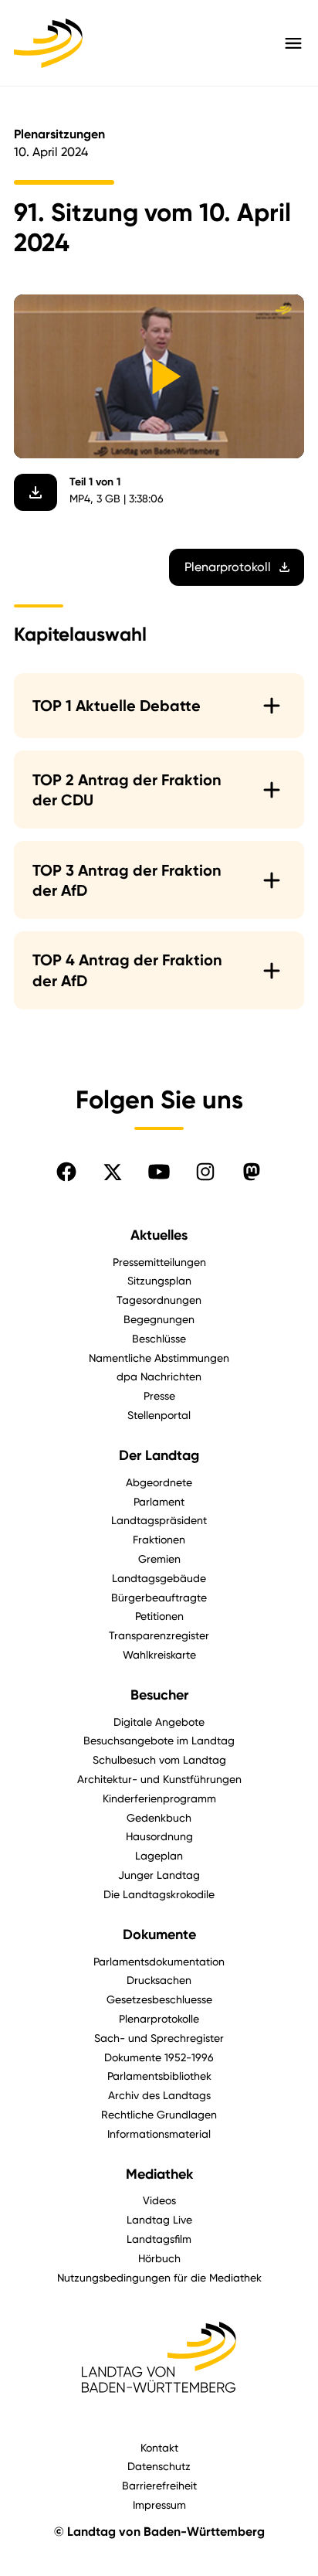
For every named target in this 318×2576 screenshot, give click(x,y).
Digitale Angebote (159, 1722)
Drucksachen (159, 1980)
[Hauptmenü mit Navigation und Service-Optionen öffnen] (293, 43)
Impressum (159, 2505)
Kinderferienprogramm (159, 1798)
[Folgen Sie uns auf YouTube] (159, 1172)
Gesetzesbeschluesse (159, 1999)
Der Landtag (159, 1455)
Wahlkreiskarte (159, 1654)
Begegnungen (159, 1319)
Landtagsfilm (159, 2239)
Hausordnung (159, 1836)
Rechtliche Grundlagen (159, 2114)
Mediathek (159, 2174)
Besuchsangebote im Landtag (159, 1740)
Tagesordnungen (159, 1300)
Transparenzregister (159, 1635)
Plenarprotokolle (159, 2018)
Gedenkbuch (159, 1817)
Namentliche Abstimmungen (159, 1358)
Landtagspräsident (159, 1520)
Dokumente (159, 1935)
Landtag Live (159, 2219)
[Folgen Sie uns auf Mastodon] (252, 1172)
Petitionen (159, 1616)
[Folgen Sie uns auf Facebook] (66, 1172)
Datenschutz (159, 2466)
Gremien (159, 1559)
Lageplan (159, 1855)
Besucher (159, 1695)
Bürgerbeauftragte (159, 1597)
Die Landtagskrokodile (159, 1894)
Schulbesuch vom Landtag (159, 1759)
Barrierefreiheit (159, 2485)
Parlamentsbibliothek (159, 2076)
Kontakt (159, 2447)
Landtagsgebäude (159, 1578)
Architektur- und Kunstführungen (159, 1779)
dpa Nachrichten (159, 1376)
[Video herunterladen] (36, 492)
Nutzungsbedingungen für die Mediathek (159, 2277)
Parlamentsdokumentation (159, 1961)
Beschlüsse (159, 1338)
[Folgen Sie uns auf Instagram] (205, 1172)
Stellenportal (159, 1415)
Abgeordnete (159, 1482)
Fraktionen (159, 1539)
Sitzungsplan (159, 1280)
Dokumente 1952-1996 (159, 2057)
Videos (159, 2200)
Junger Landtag (159, 1875)
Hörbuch (159, 2258)
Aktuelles (159, 1235)
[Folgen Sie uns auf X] (113, 1172)
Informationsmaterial (159, 2134)
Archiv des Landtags (159, 2095)
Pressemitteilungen (159, 1262)
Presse (159, 1395)
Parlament (159, 1501)
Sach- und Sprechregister (159, 2038)
